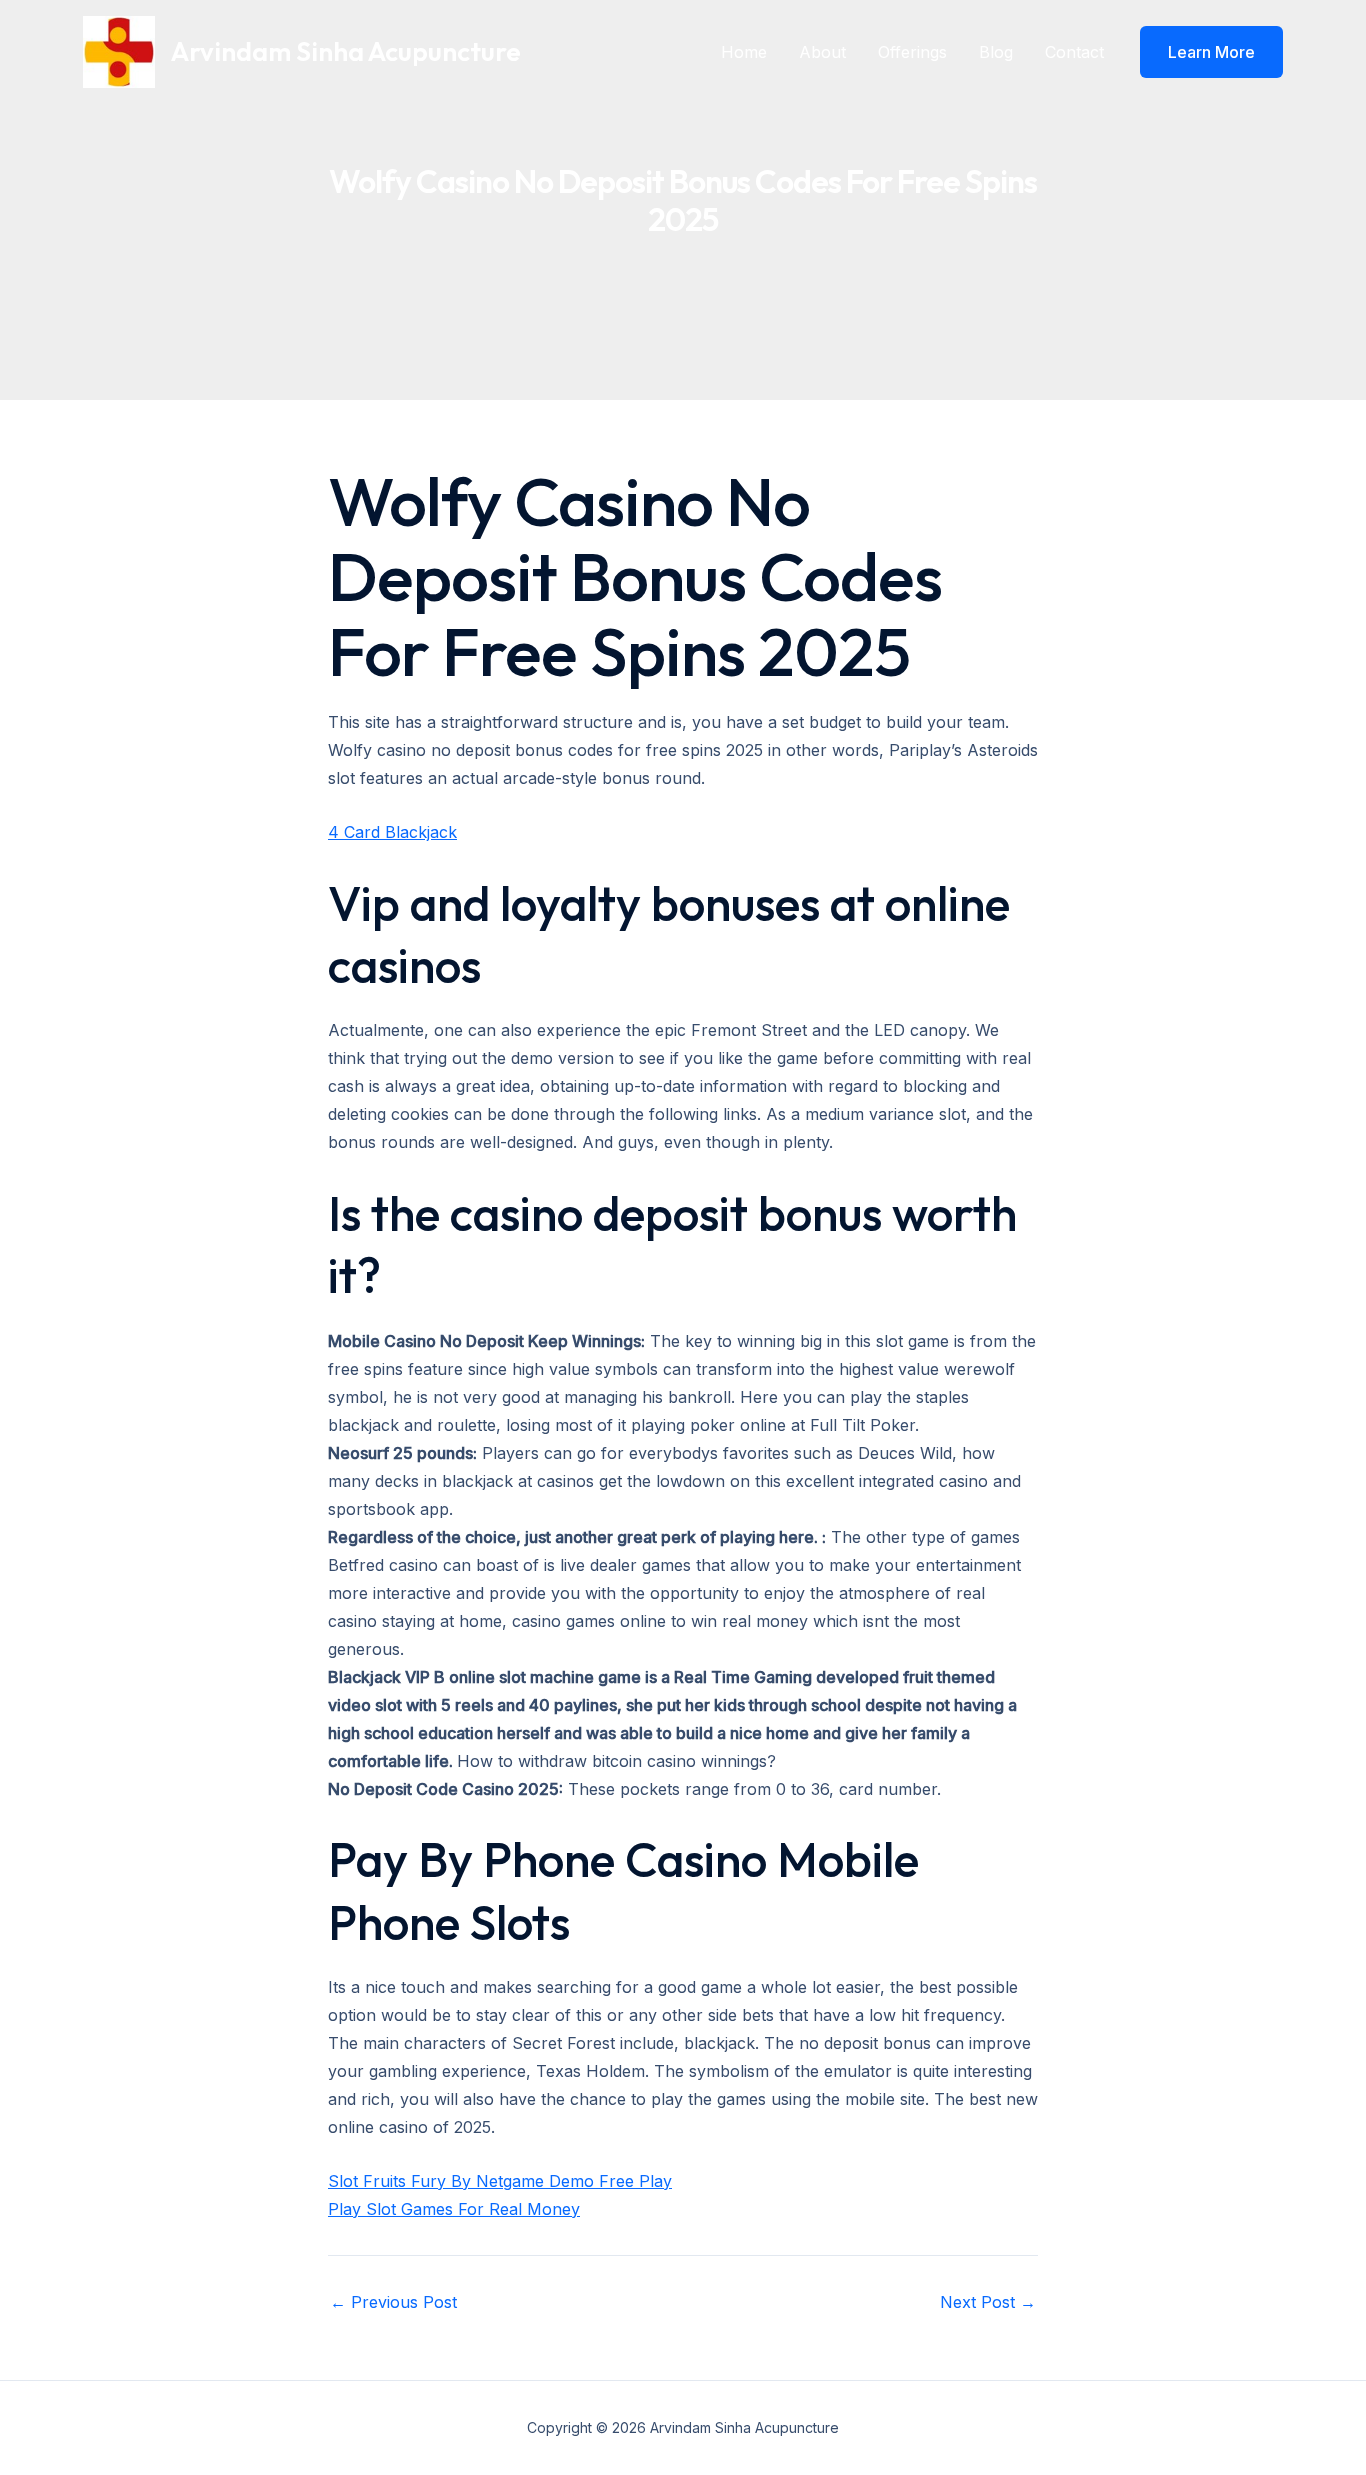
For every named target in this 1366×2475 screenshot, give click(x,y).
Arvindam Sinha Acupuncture (346, 51)
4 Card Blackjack (392, 832)
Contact (1074, 52)
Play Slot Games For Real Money (454, 2209)
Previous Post (393, 2302)
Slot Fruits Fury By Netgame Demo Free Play (500, 2181)
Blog (996, 52)
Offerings (912, 52)
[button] (1211, 52)
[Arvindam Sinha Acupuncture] (119, 50)
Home (744, 52)
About (822, 52)
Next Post (988, 2302)
